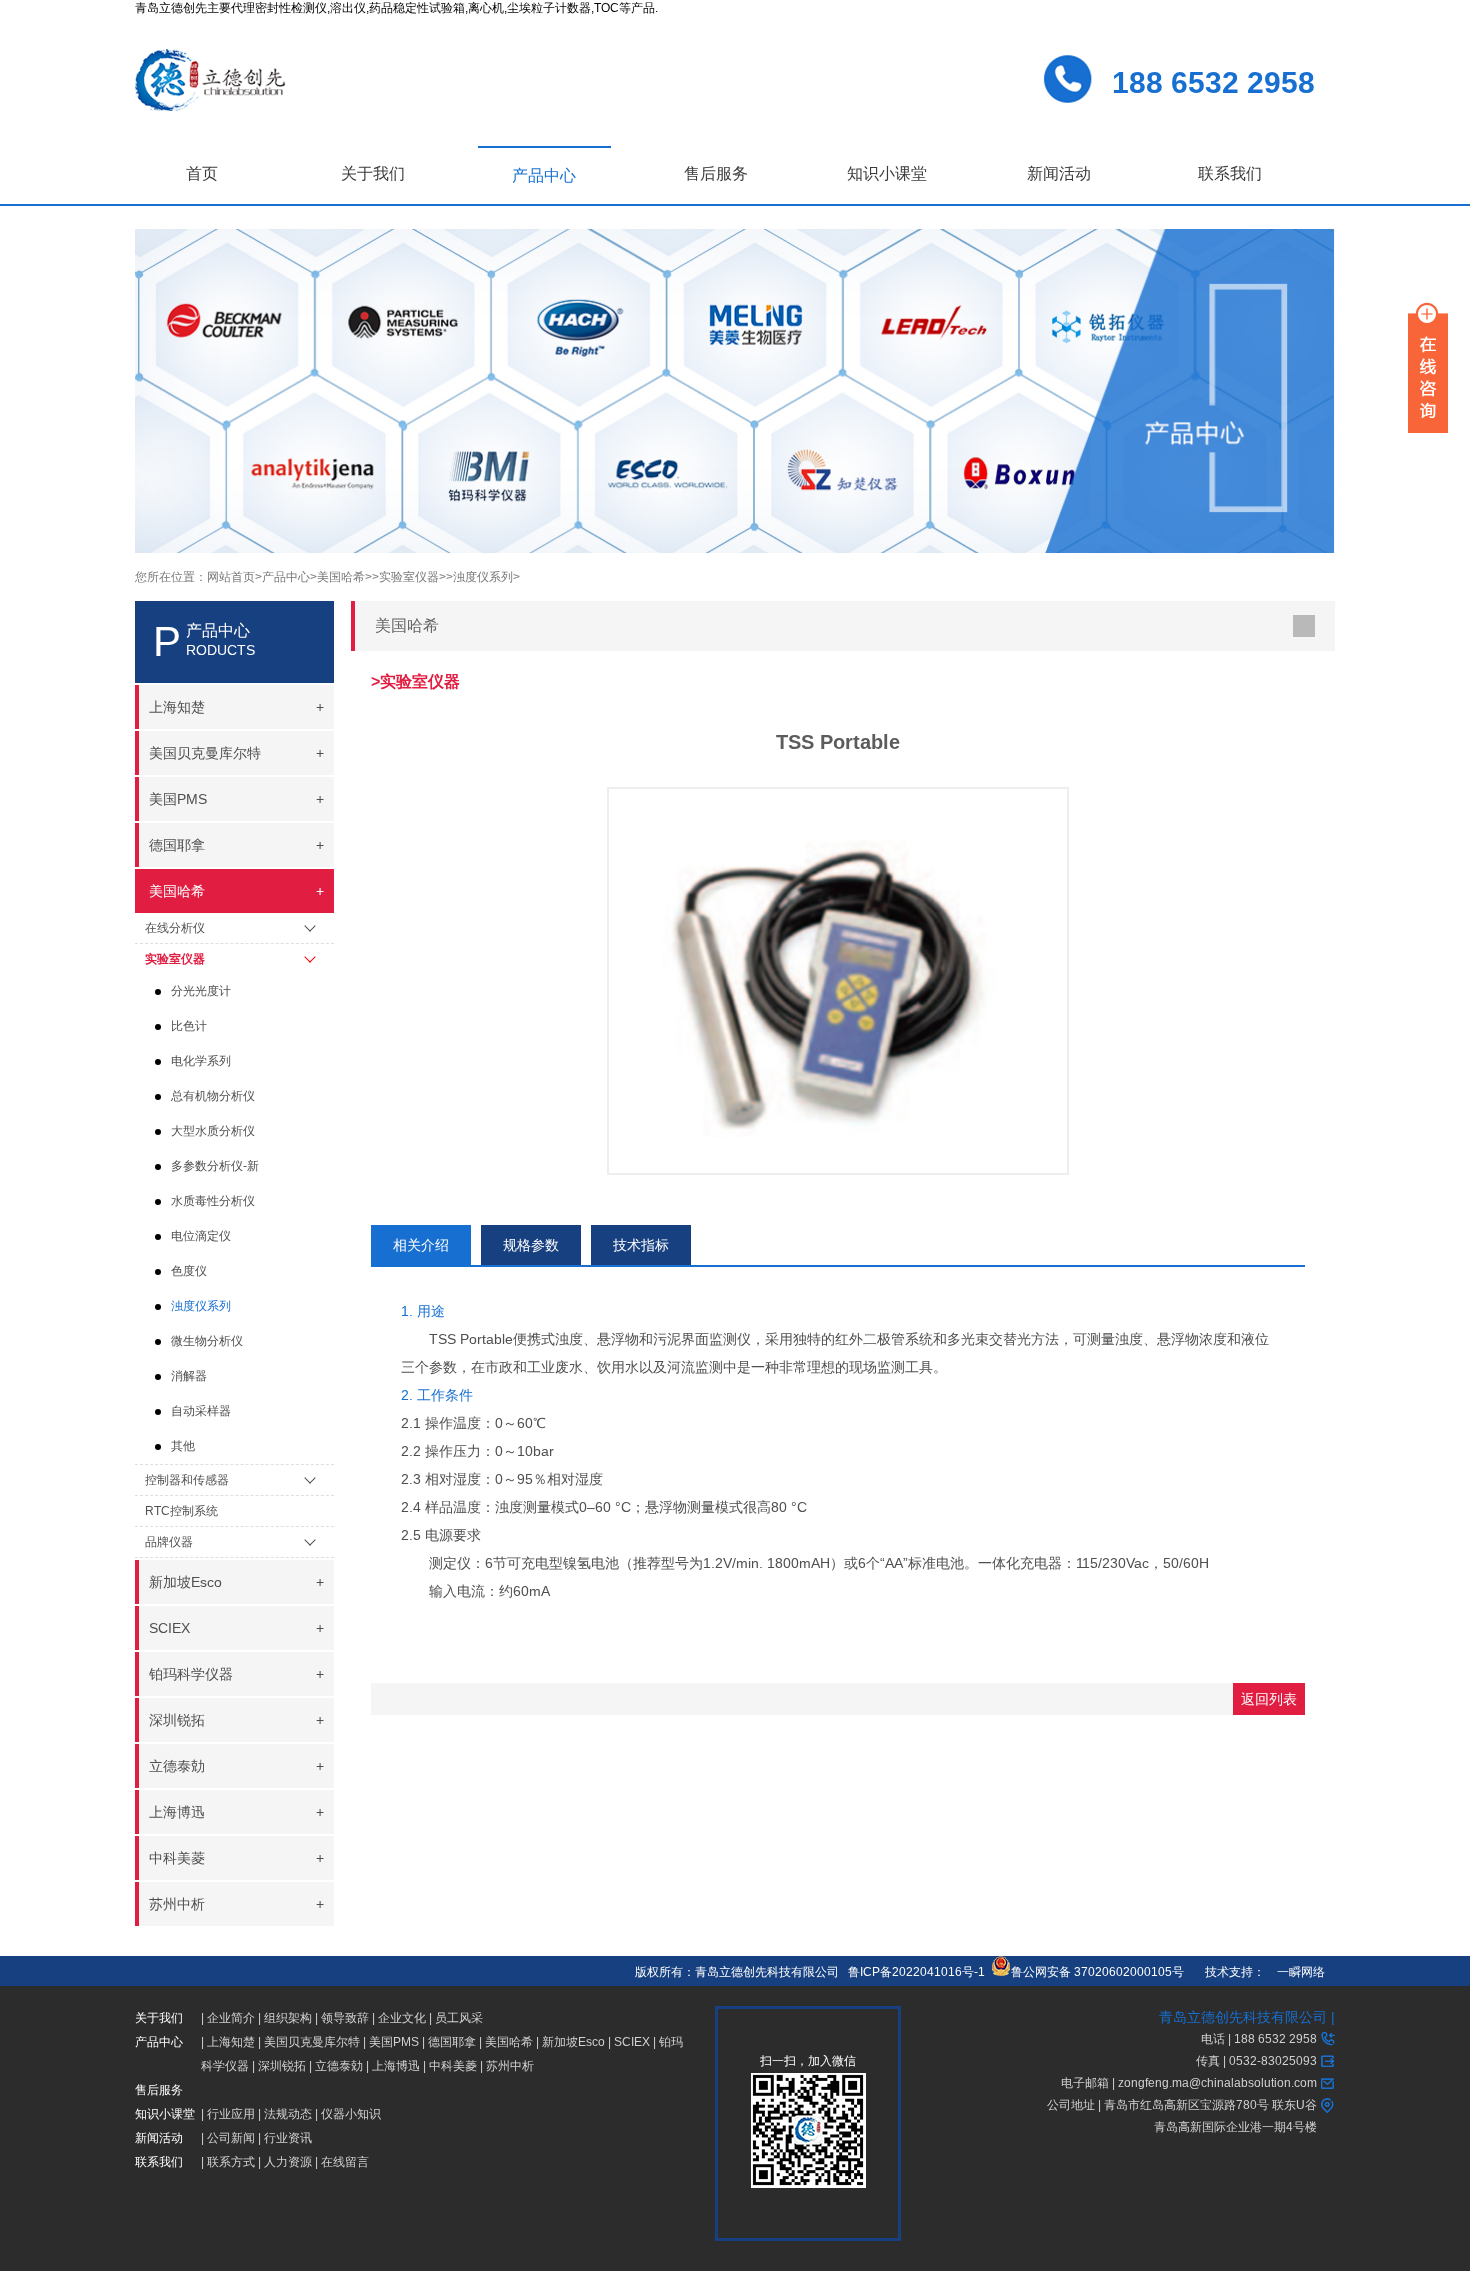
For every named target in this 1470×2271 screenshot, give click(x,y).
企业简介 (231, 2018)
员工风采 (459, 2018)
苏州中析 (510, 2066)
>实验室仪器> (409, 577)
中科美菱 (453, 2066)
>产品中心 (282, 577)
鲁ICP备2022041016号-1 (916, 1972)
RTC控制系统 (181, 1511)
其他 (183, 1446)
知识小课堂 (887, 173)
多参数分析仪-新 (215, 1166)
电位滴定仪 (201, 1236)
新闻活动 (1059, 173)
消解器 (189, 1376)
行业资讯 (288, 2138)
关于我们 (373, 173)
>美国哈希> (341, 577)
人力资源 (288, 2162)
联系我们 (1230, 173)
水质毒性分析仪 (213, 1201)
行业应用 (231, 2114)
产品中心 (544, 175)
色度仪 (189, 1271)
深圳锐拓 (282, 2066)
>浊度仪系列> (483, 577)
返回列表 (1269, 1699)
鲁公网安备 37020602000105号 (1097, 1972)
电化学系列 (201, 1061)
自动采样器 (201, 1411)
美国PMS (394, 2042)
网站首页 (231, 577)
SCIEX (632, 2042)
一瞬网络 (1295, 1972)
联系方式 (231, 2162)
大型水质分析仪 (213, 1131)
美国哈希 (509, 2042)
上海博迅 (396, 2066)
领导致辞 (345, 2018)
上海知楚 (231, 2042)
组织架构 (288, 2018)
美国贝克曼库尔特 (312, 2042)
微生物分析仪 (207, 1341)
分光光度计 (201, 991)
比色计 (189, 1026)
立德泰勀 (339, 2066)
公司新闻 (231, 2138)
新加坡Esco (573, 2042)
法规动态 (288, 2114)
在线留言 (345, 2162)
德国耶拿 (452, 2042)
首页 (202, 173)
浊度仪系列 (201, 1306)
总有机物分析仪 (213, 1096)
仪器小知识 (351, 2114)
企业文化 (402, 2018)
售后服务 (716, 173)
